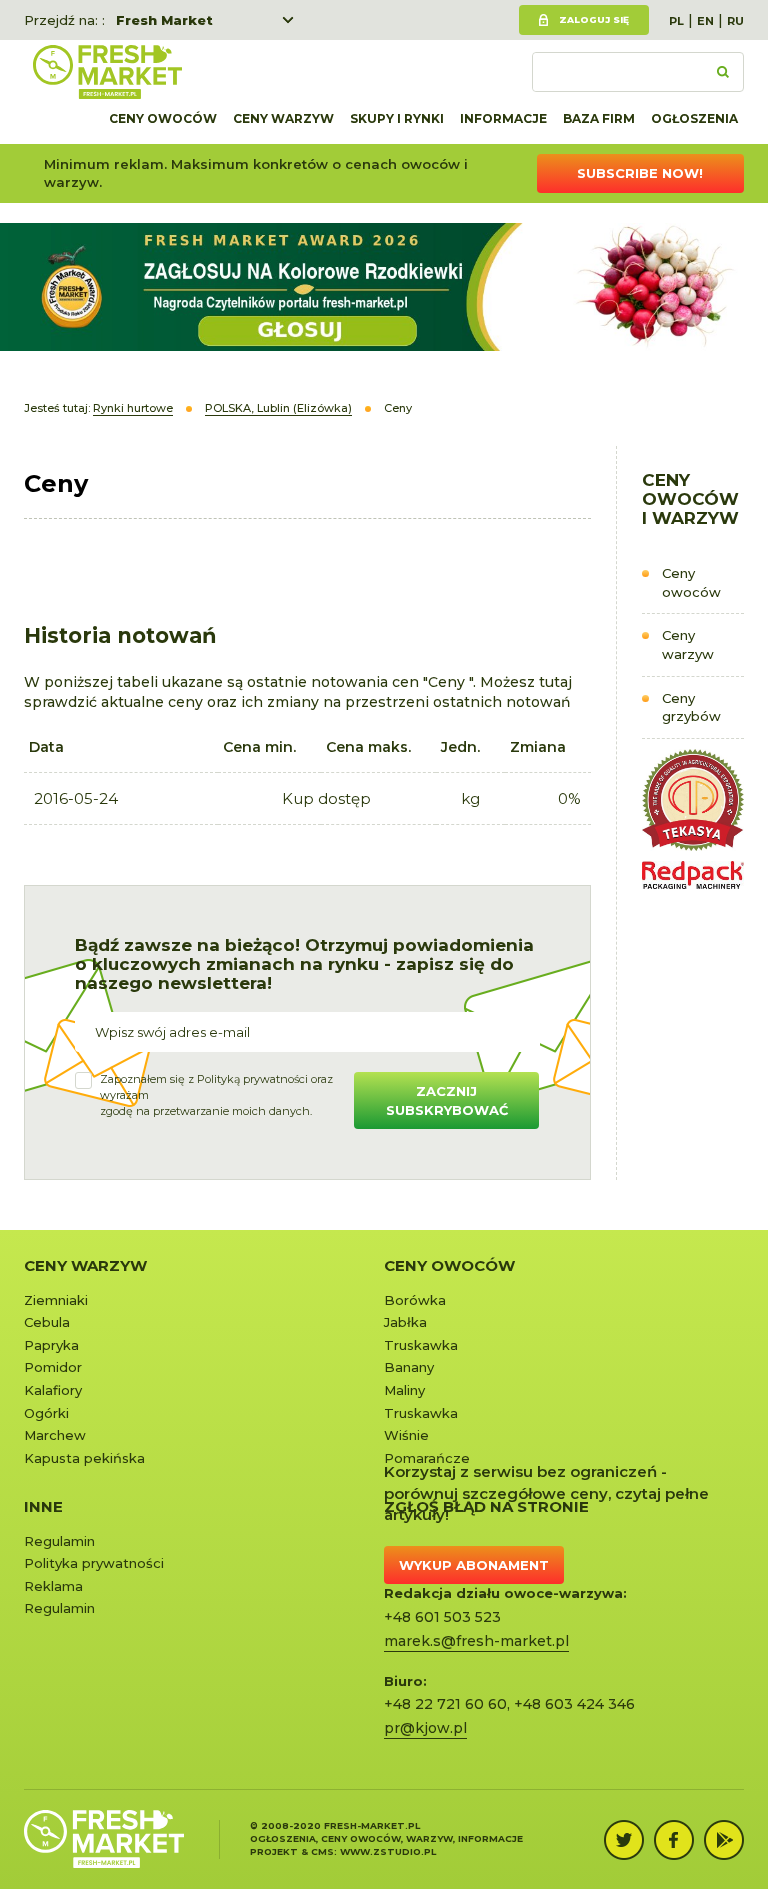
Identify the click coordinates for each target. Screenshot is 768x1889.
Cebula (47, 1322)
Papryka (51, 1345)
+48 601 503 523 (442, 1617)
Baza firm (599, 118)
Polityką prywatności (252, 1079)
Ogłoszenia (694, 118)
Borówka (415, 1300)
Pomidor (53, 1367)
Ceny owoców (163, 118)
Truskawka (421, 1345)
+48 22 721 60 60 (445, 1704)
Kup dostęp (326, 798)
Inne (43, 1506)
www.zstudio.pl (388, 1851)
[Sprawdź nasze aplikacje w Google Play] (724, 1840)
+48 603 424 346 (574, 1704)
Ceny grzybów (691, 707)
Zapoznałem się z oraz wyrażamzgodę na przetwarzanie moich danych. (216, 1094)
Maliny (404, 1390)
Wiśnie (406, 1435)
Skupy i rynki (397, 118)
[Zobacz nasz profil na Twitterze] (624, 1840)
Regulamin (59, 1541)
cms (322, 1851)
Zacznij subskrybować (447, 1100)
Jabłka (405, 1322)
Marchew (55, 1435)
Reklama (53, 1586)
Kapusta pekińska (84, 1458)
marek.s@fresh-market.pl (476, 1641)
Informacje (503, 118)
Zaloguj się (594, 19)
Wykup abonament (474, 1565)
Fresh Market (164, 20)
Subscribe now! (640, 173)
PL (676, 21)
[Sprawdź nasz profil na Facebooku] (674, 1840)
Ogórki (46, 1413)
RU (735, 21)
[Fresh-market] (107, 72)
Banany (409, 1367)
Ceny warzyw (283, 118)
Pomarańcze (427, 1458)
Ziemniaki (56, 1300)
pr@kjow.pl (425, 1728)
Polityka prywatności (94, 1563)
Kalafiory (53, 1390)
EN (705, 21)
